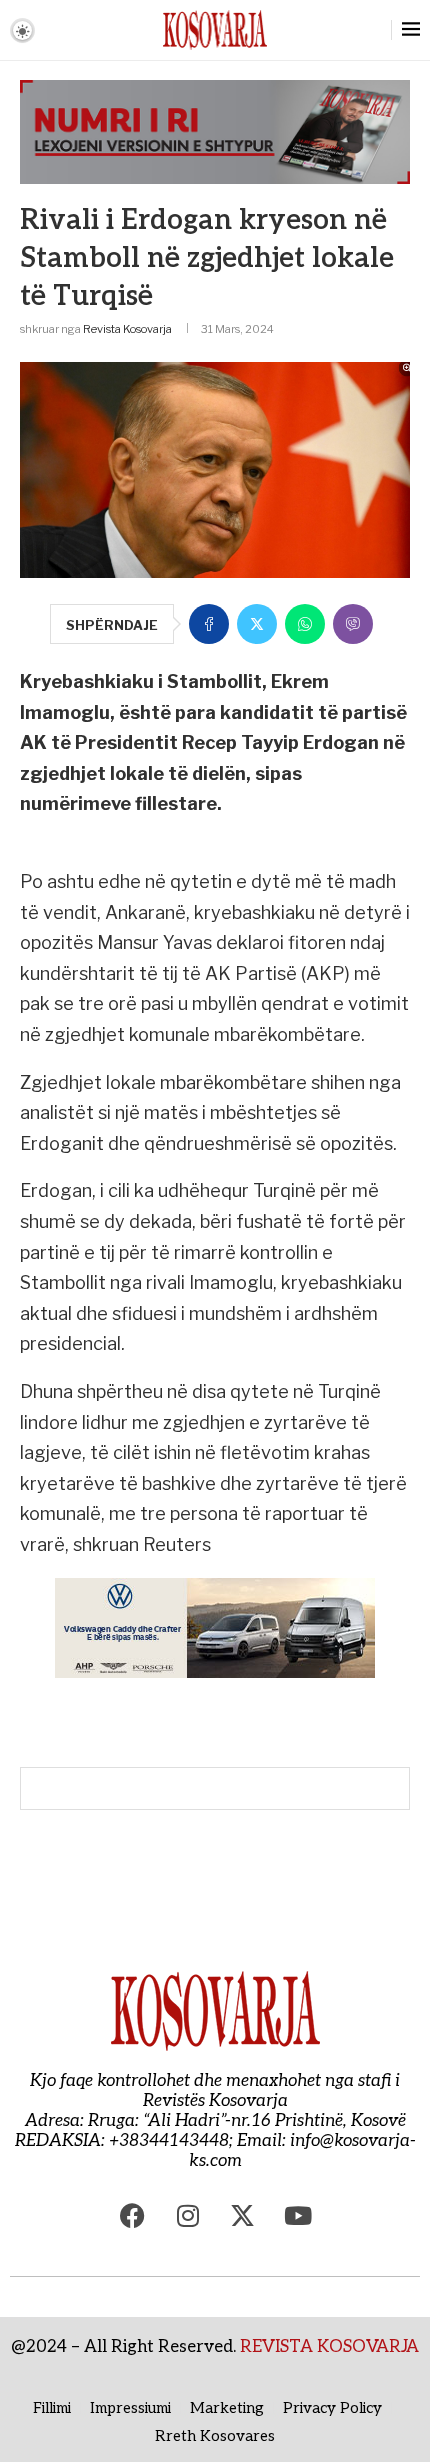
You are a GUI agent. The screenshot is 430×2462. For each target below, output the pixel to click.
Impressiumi (130, 2408)
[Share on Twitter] (257, 624)
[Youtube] (298, 2216)
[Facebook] (133, 2216)
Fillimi (52, 2408)
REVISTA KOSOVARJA (329, 2347)
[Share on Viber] (353, 624)
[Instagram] (188, 2216)
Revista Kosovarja (127, 329)
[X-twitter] (243, 2216)
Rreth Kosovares (215, 2436)
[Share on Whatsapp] (305, 624)
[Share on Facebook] (209, 624)
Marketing (227, 2408)
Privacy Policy (332, 2408)
